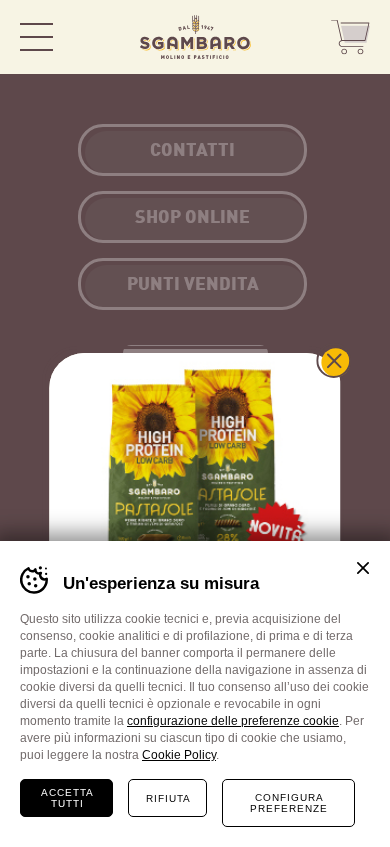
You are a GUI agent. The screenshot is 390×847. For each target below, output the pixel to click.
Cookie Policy (179, 755)
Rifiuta (168, 798)
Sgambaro (195, 37)
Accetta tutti (67, 798)
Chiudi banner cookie (363, 568)
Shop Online (350, 37)
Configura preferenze (289, 803)
